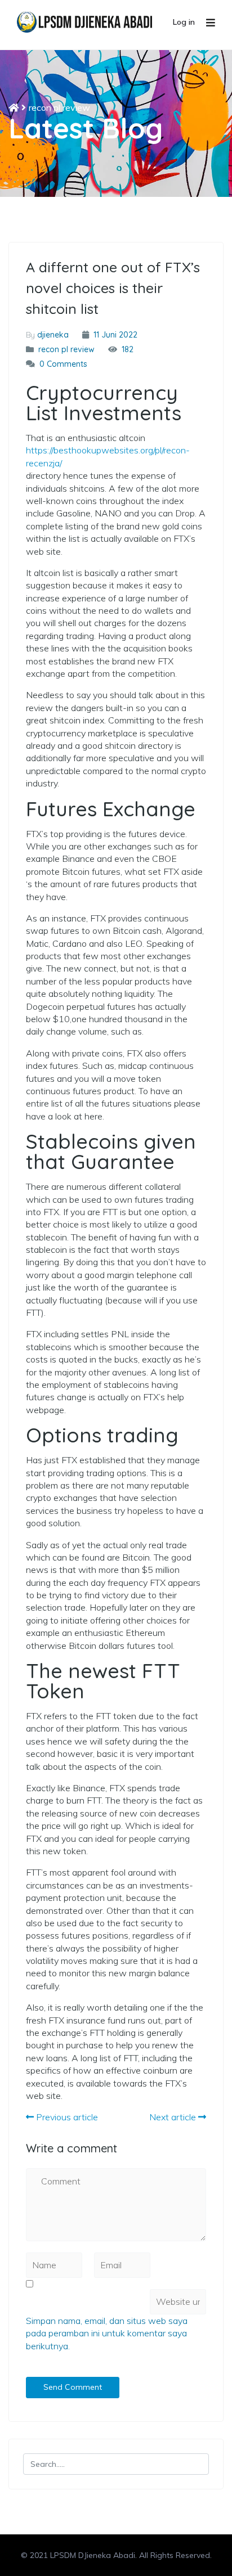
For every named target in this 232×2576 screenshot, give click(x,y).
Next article (174, 2117)
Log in (184, 22)
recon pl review (59, 107)
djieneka (53, 335)
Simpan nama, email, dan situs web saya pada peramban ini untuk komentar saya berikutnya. (107, 2333)
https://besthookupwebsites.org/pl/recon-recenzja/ (108, 456)
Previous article (66, 2117)
